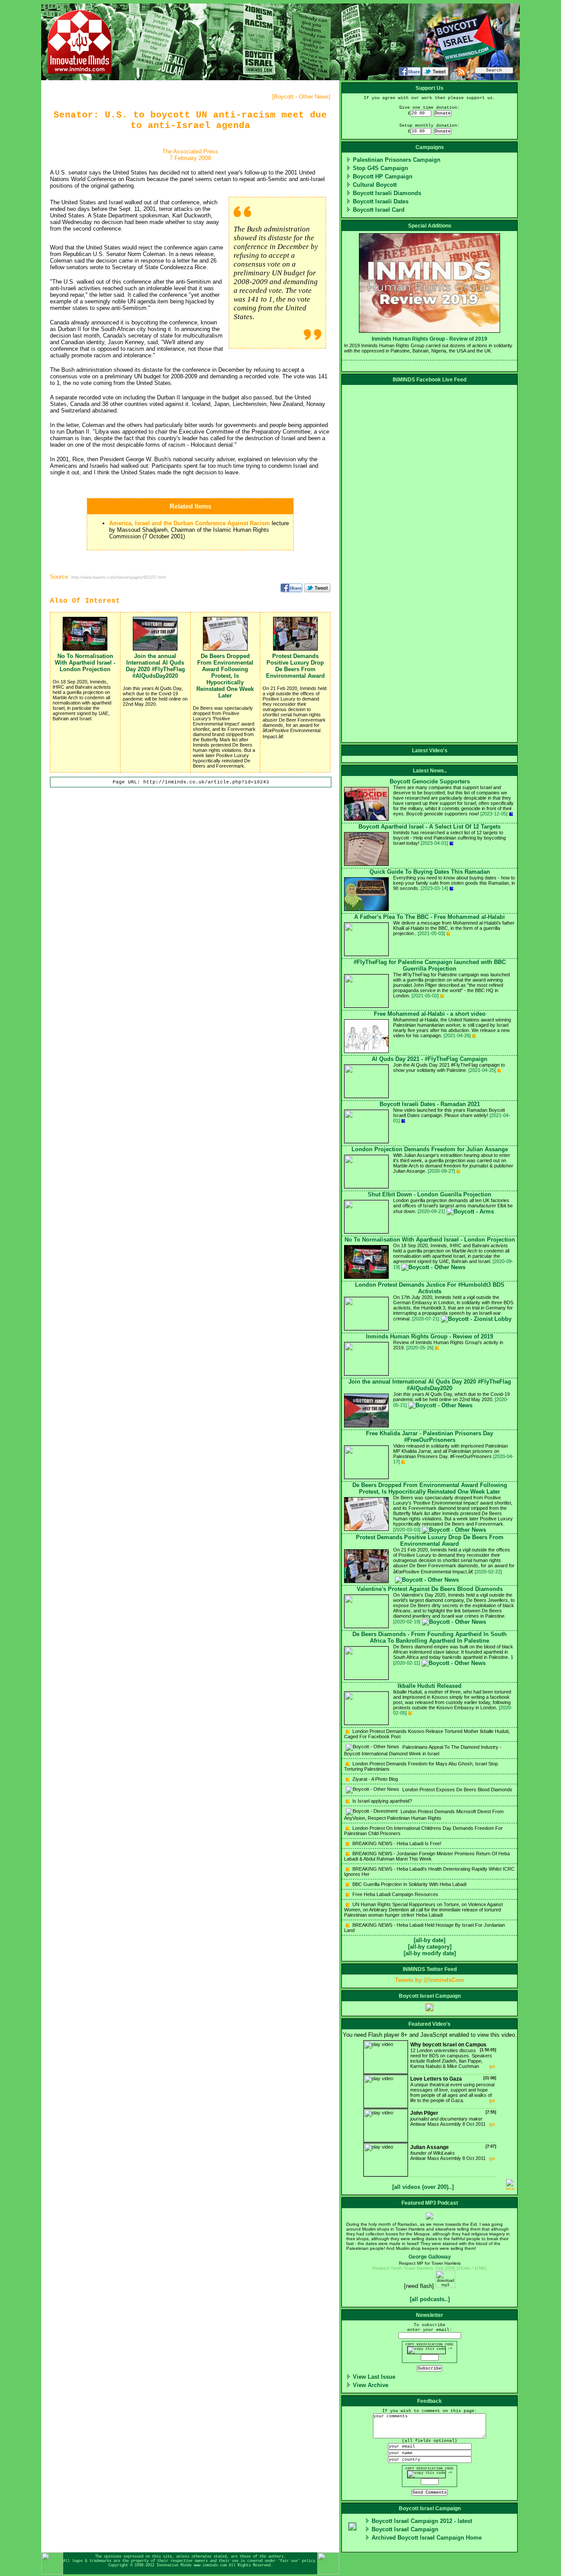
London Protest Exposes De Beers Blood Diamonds (457, 1790)
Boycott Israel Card (379, 210)
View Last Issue (374, 2377)
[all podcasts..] (430, 2299)
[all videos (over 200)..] (423, 2187)
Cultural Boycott (375, 185)
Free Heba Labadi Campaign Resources (395, 1894)
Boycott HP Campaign (383, 176)
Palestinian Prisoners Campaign (397, 160)
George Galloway (430, 2257)
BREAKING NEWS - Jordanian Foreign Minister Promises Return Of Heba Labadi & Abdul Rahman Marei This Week (427, 1856)
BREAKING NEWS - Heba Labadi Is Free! (396, 1843)
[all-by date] (430, 1940)
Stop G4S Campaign (380, 168)
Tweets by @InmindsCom (430, 1980)
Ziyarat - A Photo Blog (375, 1779)
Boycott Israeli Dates (381, 201)
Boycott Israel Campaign (405, 2529)
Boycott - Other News (301, 97)
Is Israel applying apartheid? (382, 1801)
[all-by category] (430, 1947)
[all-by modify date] (430, 1953)
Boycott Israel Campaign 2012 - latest (422, 2521)
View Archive (371, 2385)
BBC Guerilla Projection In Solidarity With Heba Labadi (409, 1884)
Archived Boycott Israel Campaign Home (427, 2538)
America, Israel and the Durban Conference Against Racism (190, 523)
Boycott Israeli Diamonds (387, 193)
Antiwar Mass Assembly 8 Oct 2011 (453, 2118)
